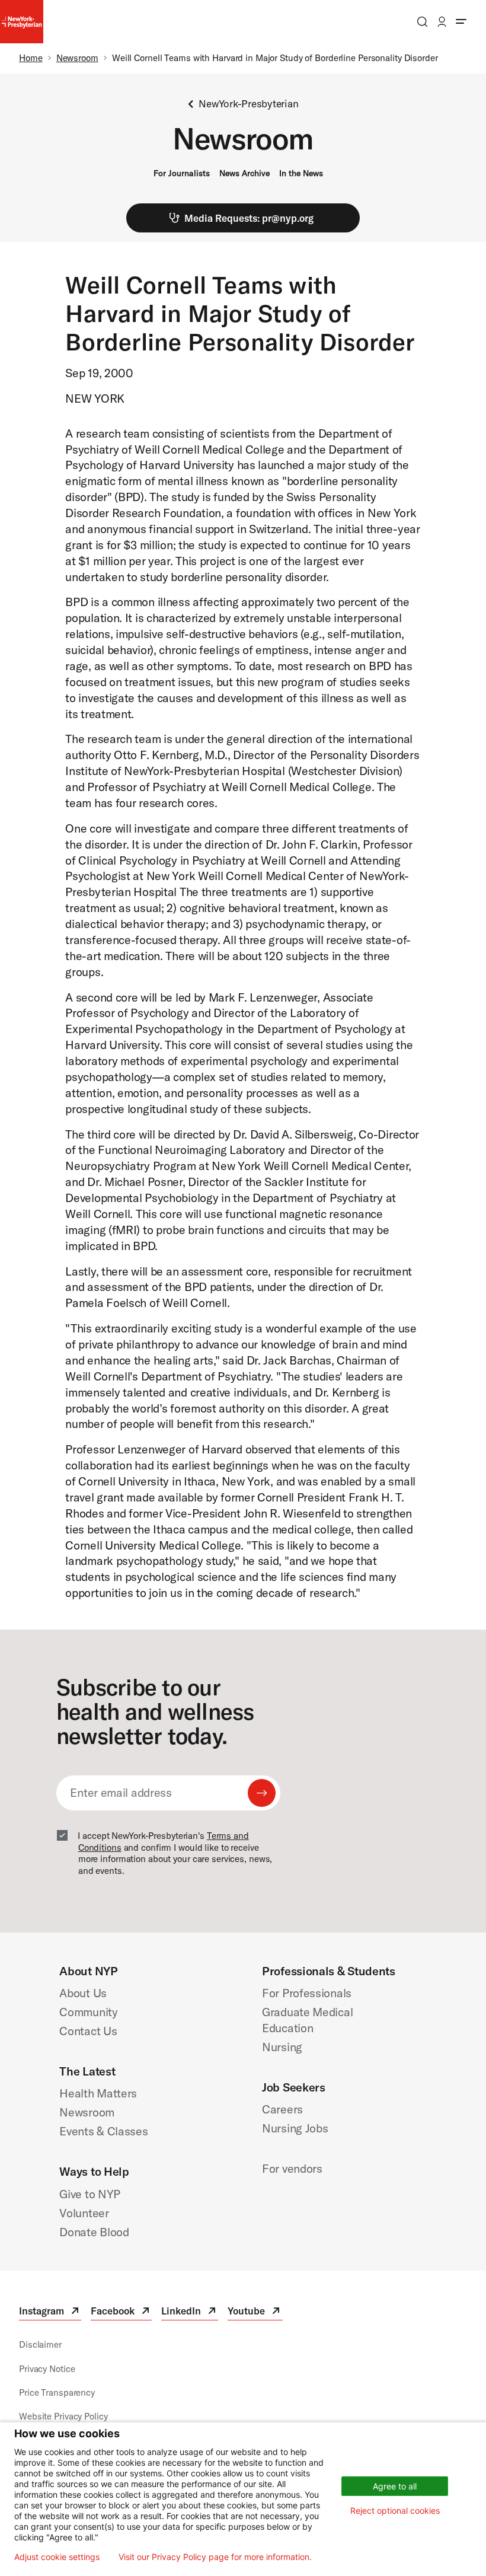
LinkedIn (190, 2312)
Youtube (255, 2312)
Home (31, 58)
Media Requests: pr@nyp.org (249, 218)
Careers (282, 2109)
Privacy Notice (47, 2369)
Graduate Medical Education (307, 2020)
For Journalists (182, 173)
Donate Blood (94, 2232)
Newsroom (77, 58)
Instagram (50, 2312)
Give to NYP (90, 2194)
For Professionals (307, 1993)
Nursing (282, 2047)
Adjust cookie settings (57, 2557)
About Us (83, 1993)
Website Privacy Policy (63, 2416)
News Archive (244, 173)
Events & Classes (103, 2131)
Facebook (121, 2312)
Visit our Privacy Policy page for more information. (215, 2557)
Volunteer (84, 2213)
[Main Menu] (461, 22)
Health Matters (98, 2093)
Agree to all (395, 2486)
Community (88, 2012)
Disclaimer (40, 2344)
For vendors (292, 2168)
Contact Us (88, 2031)
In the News (301, 173)
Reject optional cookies (395, 2510)
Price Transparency (57, 2392)
